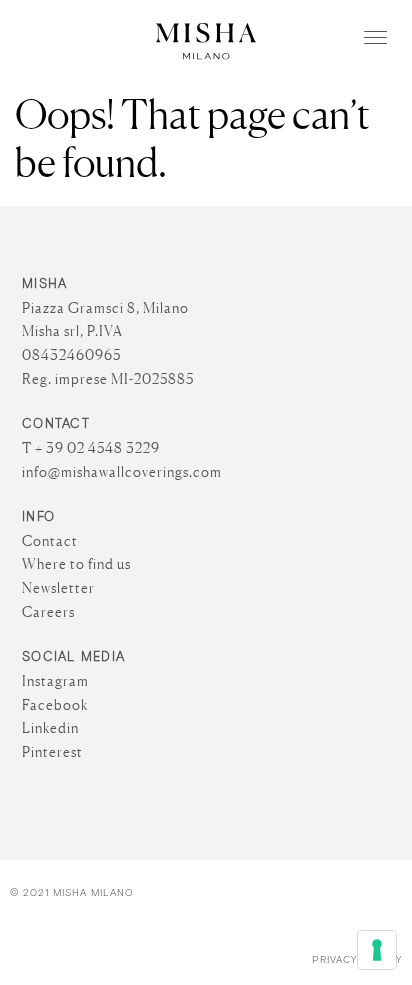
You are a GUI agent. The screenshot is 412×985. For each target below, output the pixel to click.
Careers (48, 612)
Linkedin (50, 728)
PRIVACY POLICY (357, 960)
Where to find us (76, 564)
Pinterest (52, 752)
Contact (50, 541)
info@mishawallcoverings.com (122, 472)
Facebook (55, 705)
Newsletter (58, 588)
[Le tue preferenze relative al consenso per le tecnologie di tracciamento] (377, 950)
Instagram (55, 681)
